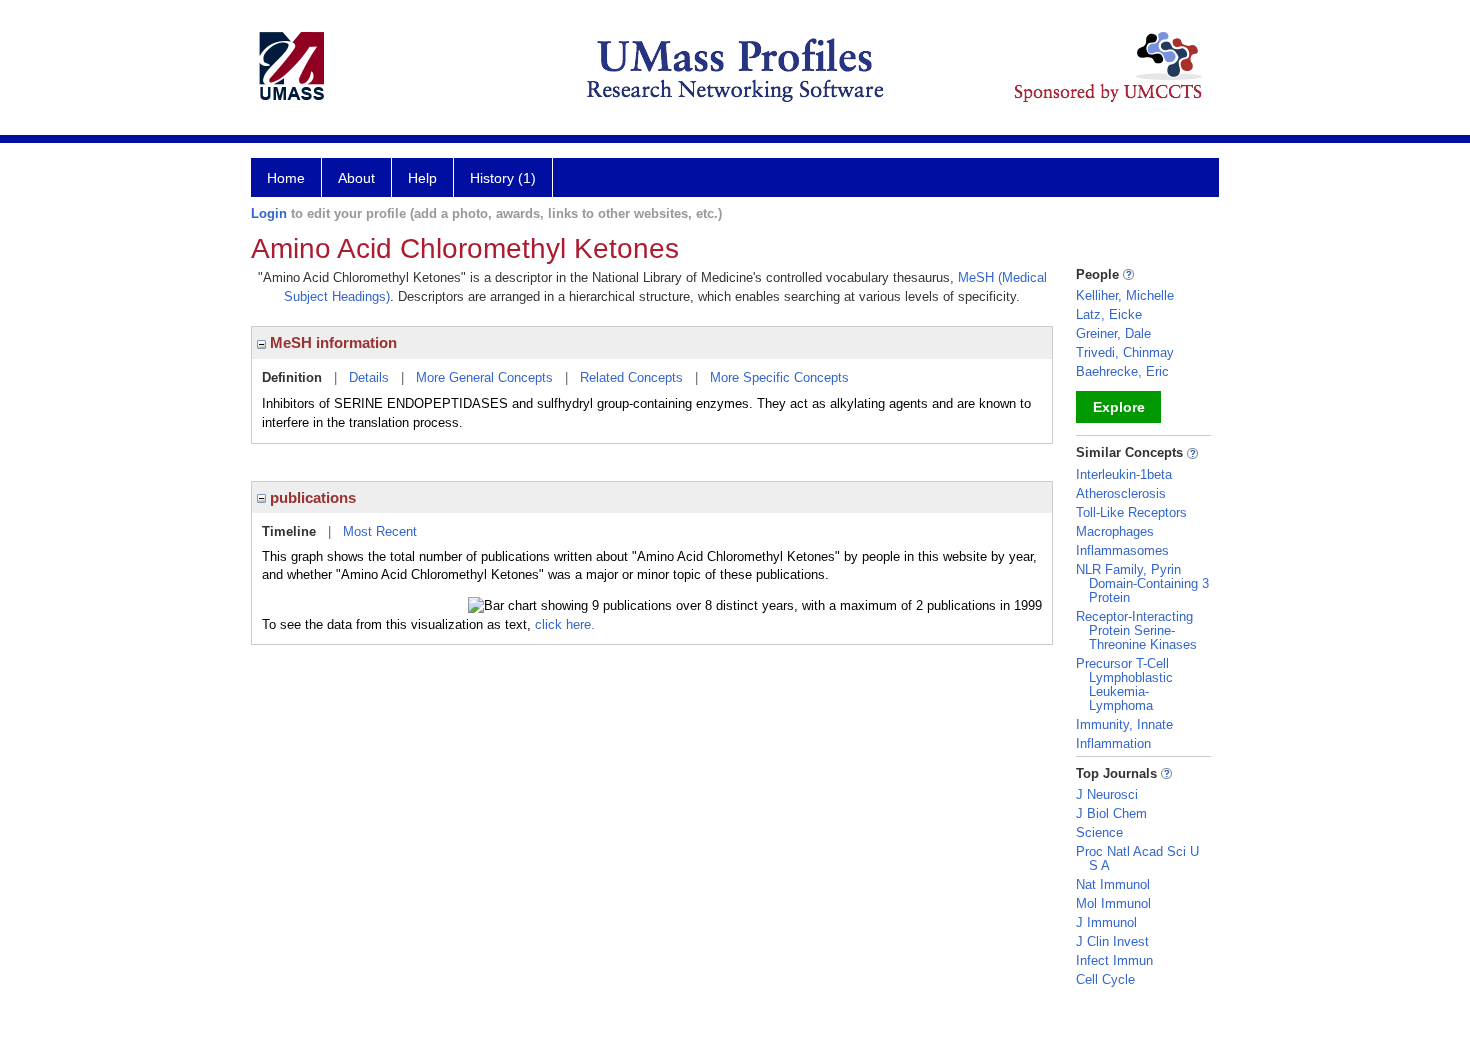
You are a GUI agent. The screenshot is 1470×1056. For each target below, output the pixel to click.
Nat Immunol (1113, 884)
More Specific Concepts (779, 377)
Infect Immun (1114, 960)
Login (269, 213)
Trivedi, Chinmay (1125, 352)
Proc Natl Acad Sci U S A (1137, 858)
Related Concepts (631, 377)
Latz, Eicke (1109, 314)
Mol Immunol (1113, 903)
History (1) (503, 178)
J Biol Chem (1111, 813)
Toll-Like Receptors (1131, 512)
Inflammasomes (1122, 550)
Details (369, 377)
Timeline (289, 531)
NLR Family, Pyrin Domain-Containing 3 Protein (1142, 583)
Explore (1119, 407)
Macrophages (1115, 531)
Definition (292, 377)
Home (286, 178)
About (356, 178)
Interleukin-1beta (1124, 474)
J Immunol (1106, 922)
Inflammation (1113, 743)
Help (422, 178)
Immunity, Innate (1124, 724)
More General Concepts (484, 377)
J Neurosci (1107, 794)
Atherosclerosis (1121, 493)
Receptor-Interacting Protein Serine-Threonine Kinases (1136, 630)
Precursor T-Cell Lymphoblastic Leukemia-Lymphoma (1124, 684)
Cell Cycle (1105, 979)
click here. (565, 624)
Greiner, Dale (1113, 333)
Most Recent (380, 531)
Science (1099, 832)
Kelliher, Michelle (1125, 295)
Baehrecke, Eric (1122, 371)
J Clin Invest (1112, 941)
